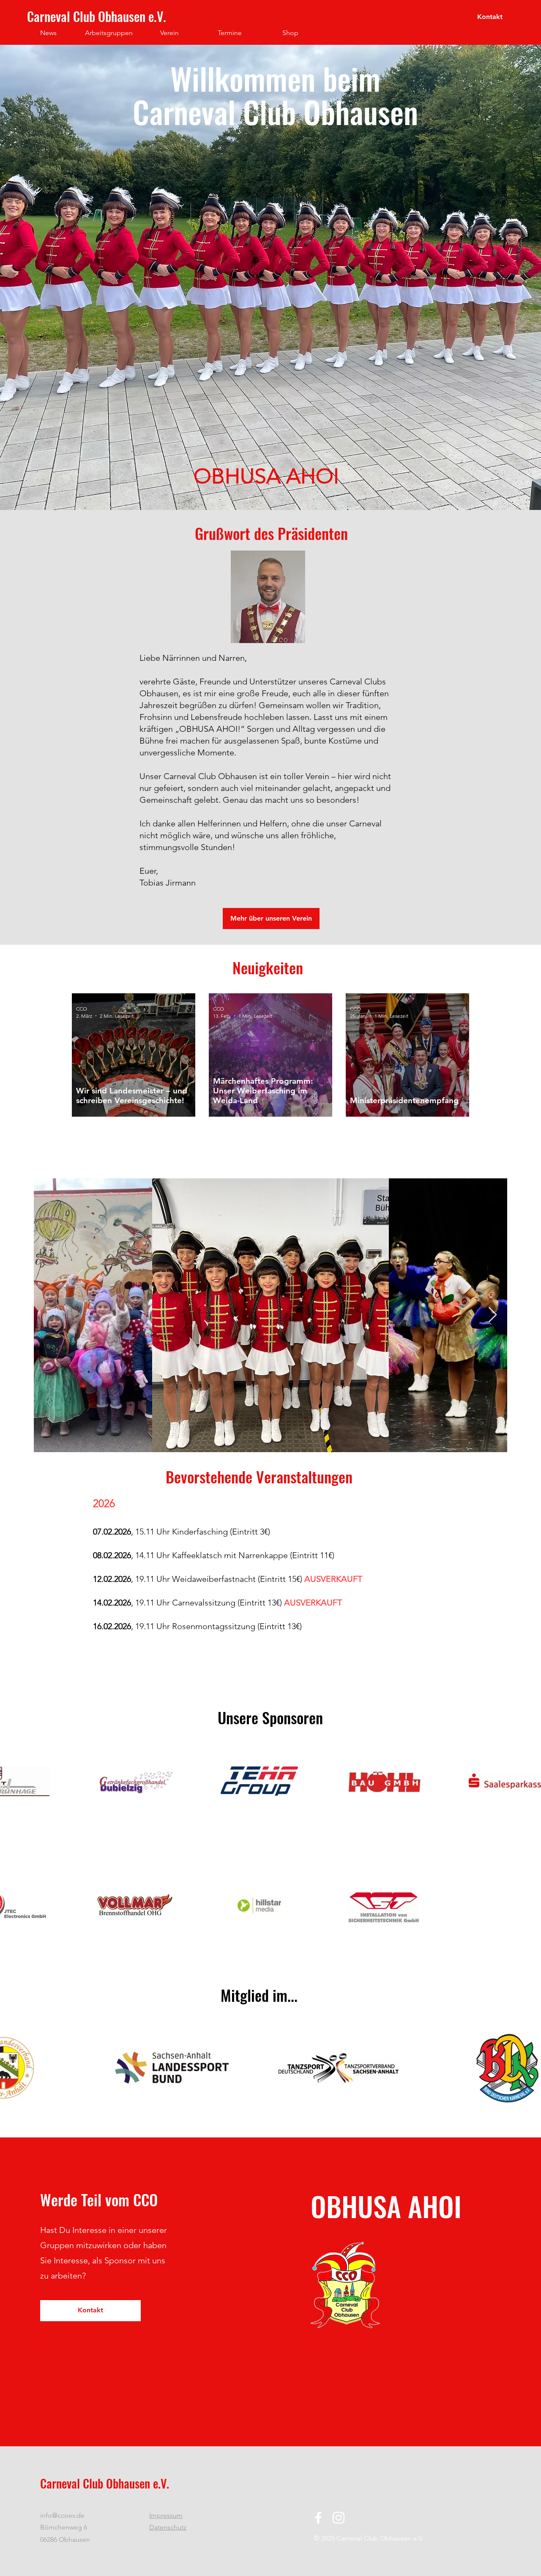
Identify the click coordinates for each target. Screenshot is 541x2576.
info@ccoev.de (62, 2515)
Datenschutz (168, 2527)
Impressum (166, 2515)
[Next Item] (493, 1315)
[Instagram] (339, 2518)
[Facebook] (318, 2518)
